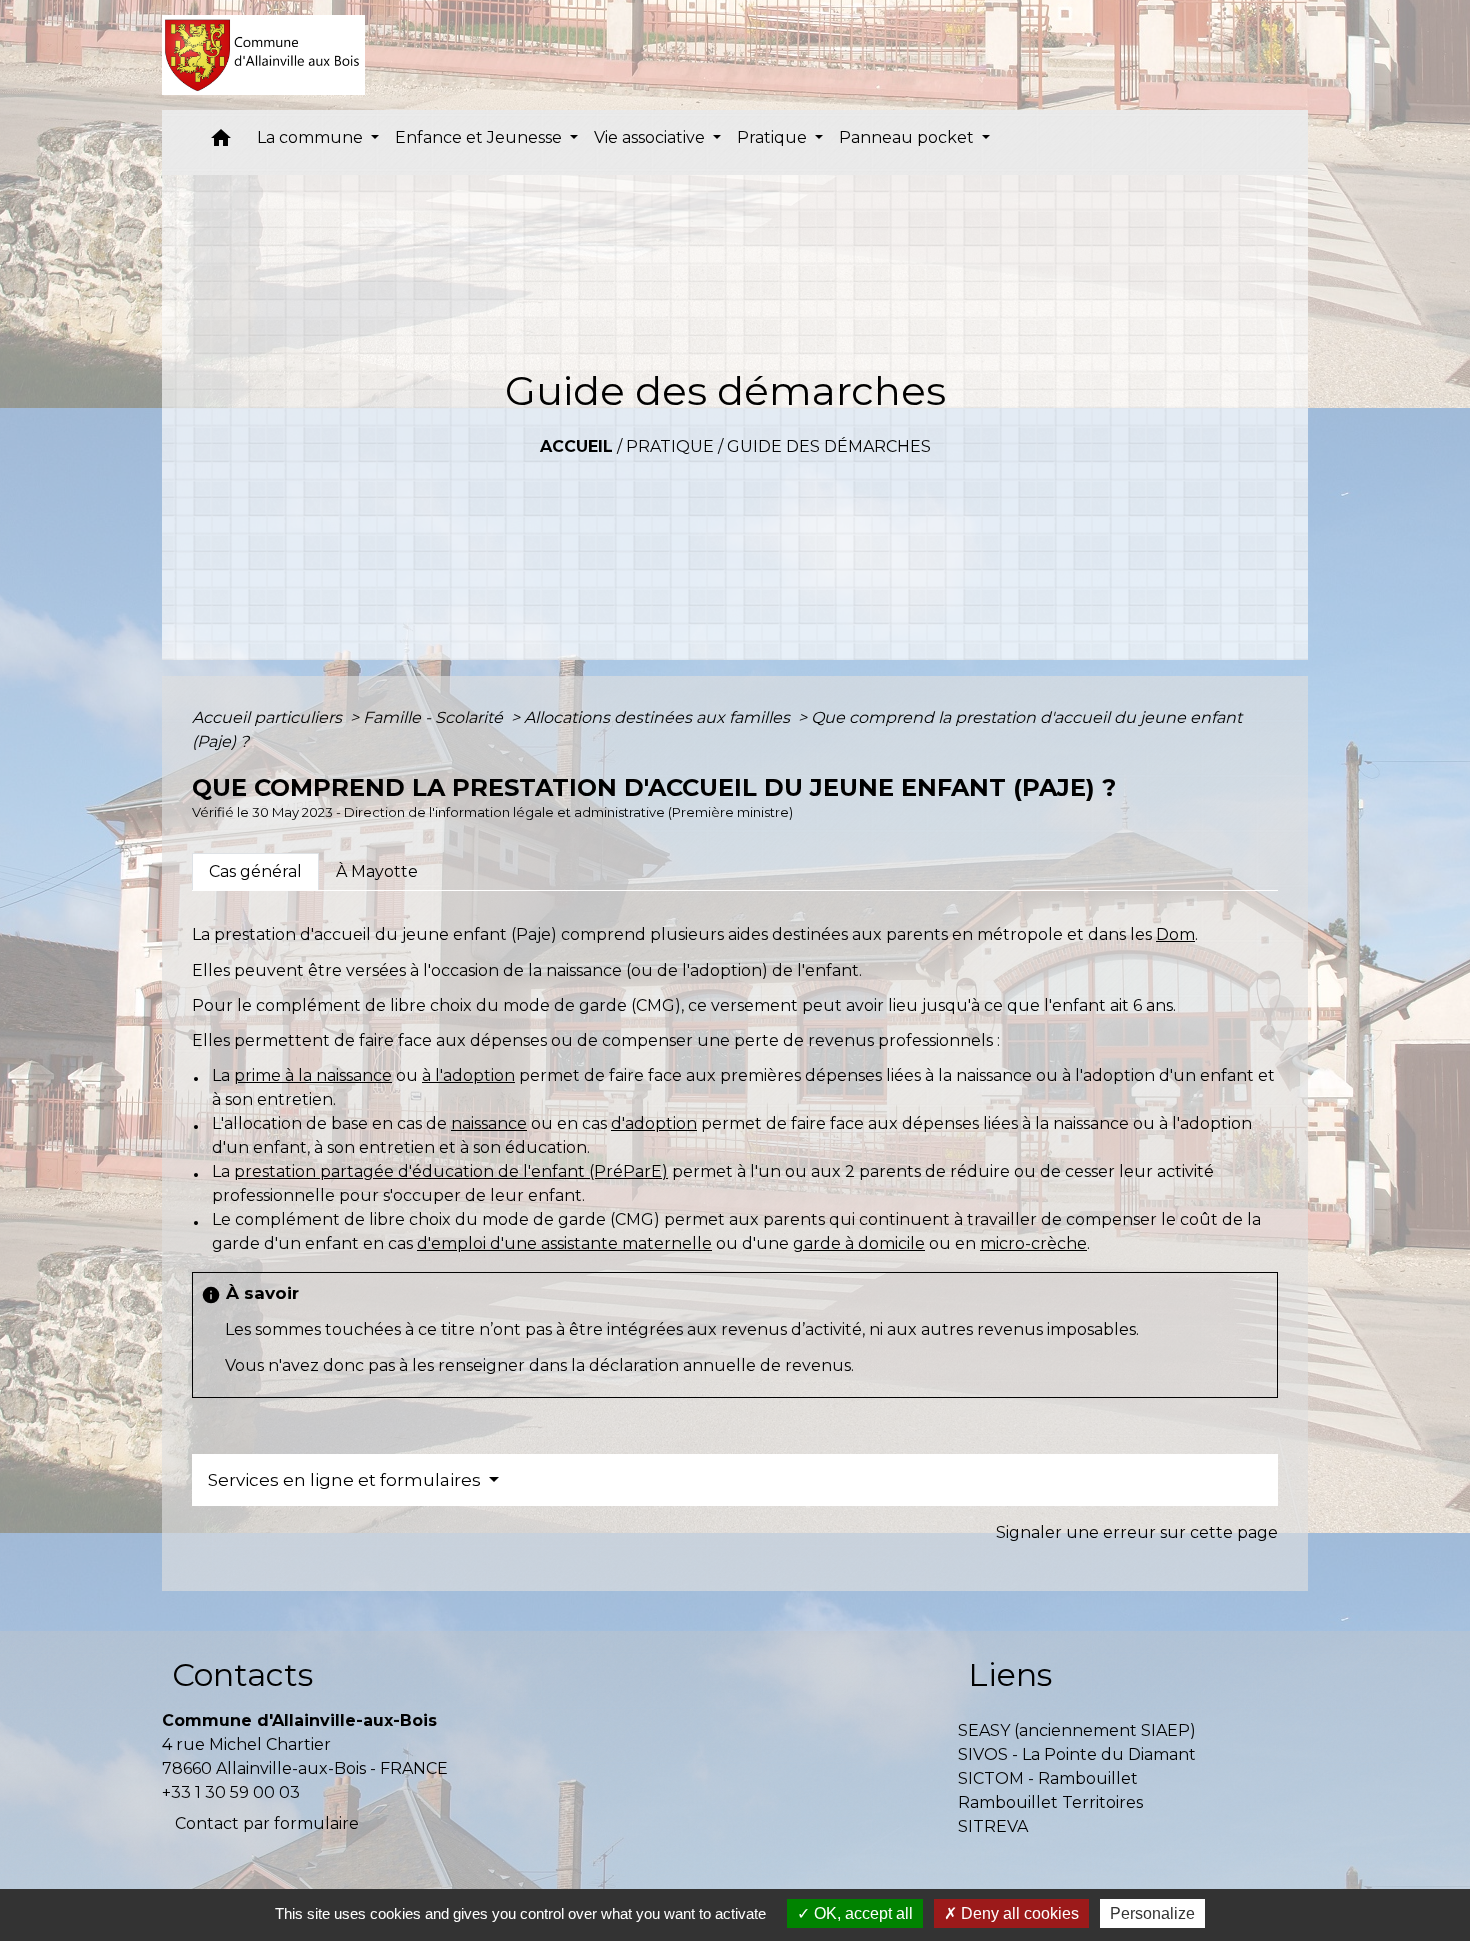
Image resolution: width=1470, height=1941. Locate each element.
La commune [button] (312, 137)
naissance (489, 1123)
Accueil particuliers (269, 717)
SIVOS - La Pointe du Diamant (1077, 1754)
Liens (1010, 1674)
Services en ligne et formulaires (346, 1480)
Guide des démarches (829, 446)
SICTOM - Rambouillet (1048, 1778)
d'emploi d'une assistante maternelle (564, 1243)
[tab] (255, 872)
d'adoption (654, 1123)
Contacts (242, 1674)
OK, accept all (861, 1913)
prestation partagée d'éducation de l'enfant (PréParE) (451, 1171)
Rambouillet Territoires (1050, 1802)
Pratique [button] (774, 137)
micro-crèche (1033, 1243)
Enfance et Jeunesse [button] (480, 137)
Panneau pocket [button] (908, 137)
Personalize (1152, 1913)
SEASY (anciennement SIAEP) (1077, 1730)
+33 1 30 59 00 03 (231, 1792)
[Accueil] (263, 55)
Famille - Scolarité (435, 717)
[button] (221, 142)
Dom (1175, 934)
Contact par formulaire (267, 1823)
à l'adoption (468, 1075)
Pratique (670, 446)
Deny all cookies (1018, 1913)
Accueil (576, 446)
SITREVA (993, 1826)
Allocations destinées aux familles (659, 717)
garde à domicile (859, 1243)
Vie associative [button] (651, 137)
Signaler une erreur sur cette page (1137, 1532)
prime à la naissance (313, 1075)
